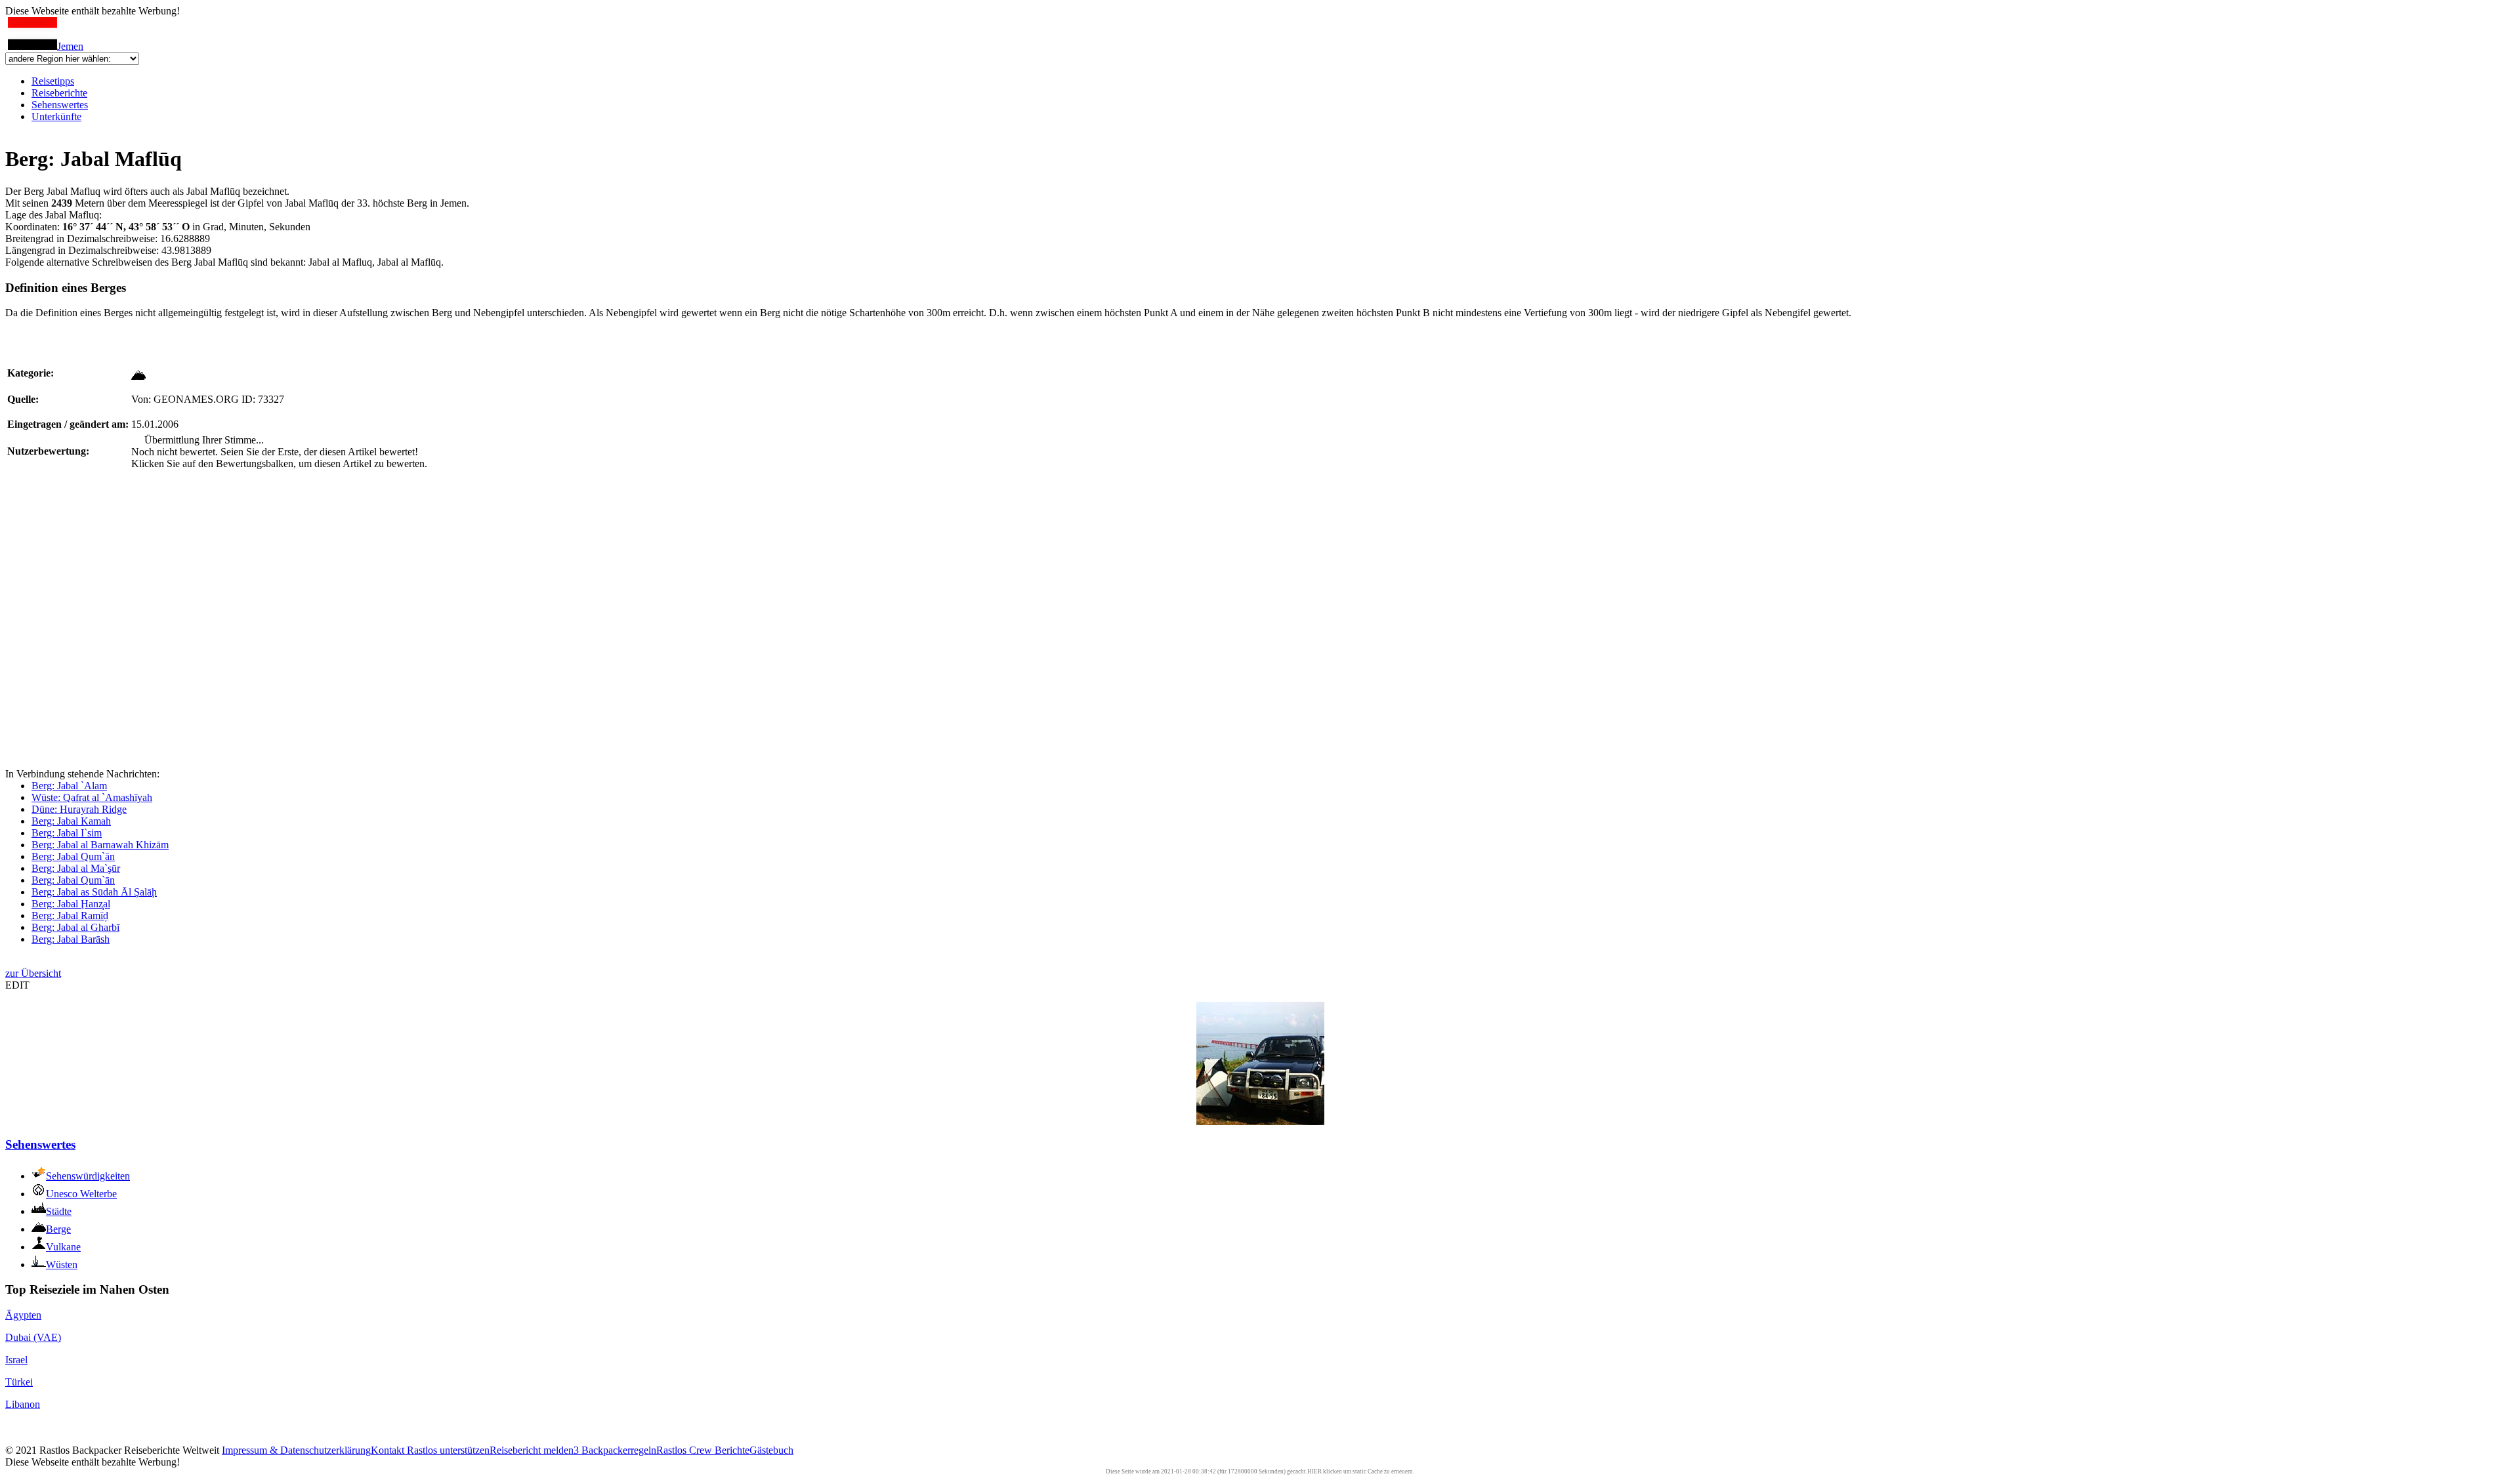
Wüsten (62, 1264)
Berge (58, 1229)
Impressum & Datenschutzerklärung (296, 1450)
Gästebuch (771, 1450)
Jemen (70, 46)
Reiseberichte (59, 93)
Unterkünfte (56, 116)
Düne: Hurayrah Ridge (79, 809)
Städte (59, 1211)
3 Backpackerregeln (615, 1450)
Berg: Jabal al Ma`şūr (76, 868)
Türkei (19, 1382)
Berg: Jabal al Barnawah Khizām (100, 845)
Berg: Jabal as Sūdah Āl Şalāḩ (94, 892)
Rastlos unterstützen (448, 1450)
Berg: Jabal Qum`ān (73, 856)
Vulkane (63, 1247)
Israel (16, 1360)
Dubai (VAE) (33, 1337)
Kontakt (389, 1450)
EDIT (17, 985)
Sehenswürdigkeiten (88, 1176)
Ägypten (23, 1315)
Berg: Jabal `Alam (69, 786)
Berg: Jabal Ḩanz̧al (71, 904)
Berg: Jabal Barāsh (71, 939)
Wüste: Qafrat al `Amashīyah (92, 797)
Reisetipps (53, 81)
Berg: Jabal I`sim (67, 833)
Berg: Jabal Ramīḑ (70, 915)
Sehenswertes (60, 105)
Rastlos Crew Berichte (703, 1450)
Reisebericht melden (532, 1450)
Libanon (23, 1404)
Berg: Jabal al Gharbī (75, 927)
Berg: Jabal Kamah (71, 821)
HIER (1314, 1471)
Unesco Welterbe (81, 1194)
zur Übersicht (33, 973)
